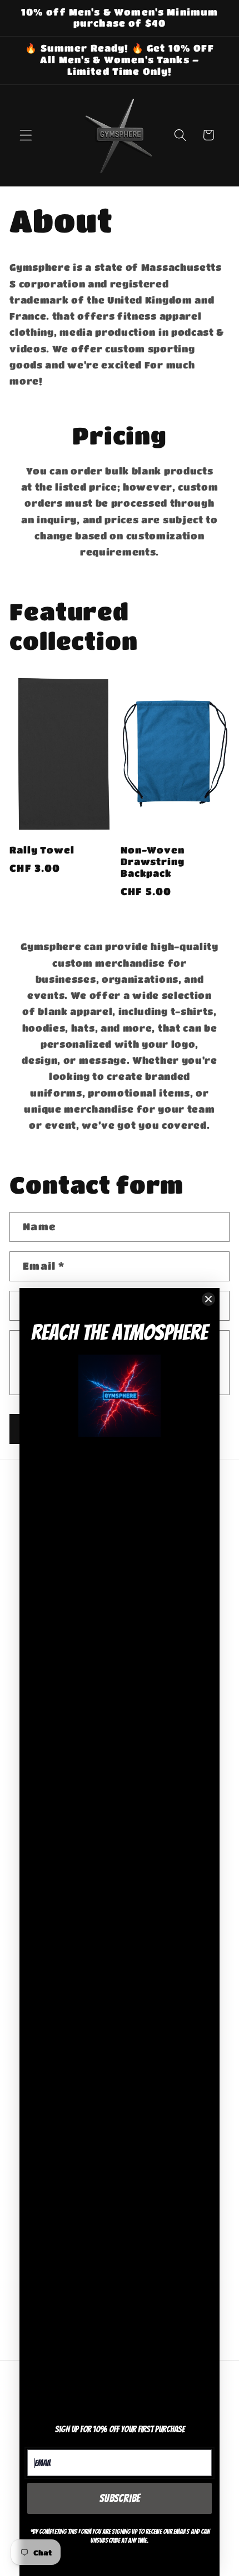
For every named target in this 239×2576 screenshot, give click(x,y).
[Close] (208, 1299)
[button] (26, 135)
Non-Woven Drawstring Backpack (153, 862)
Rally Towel (42, 850)
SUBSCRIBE (120, 2498)
